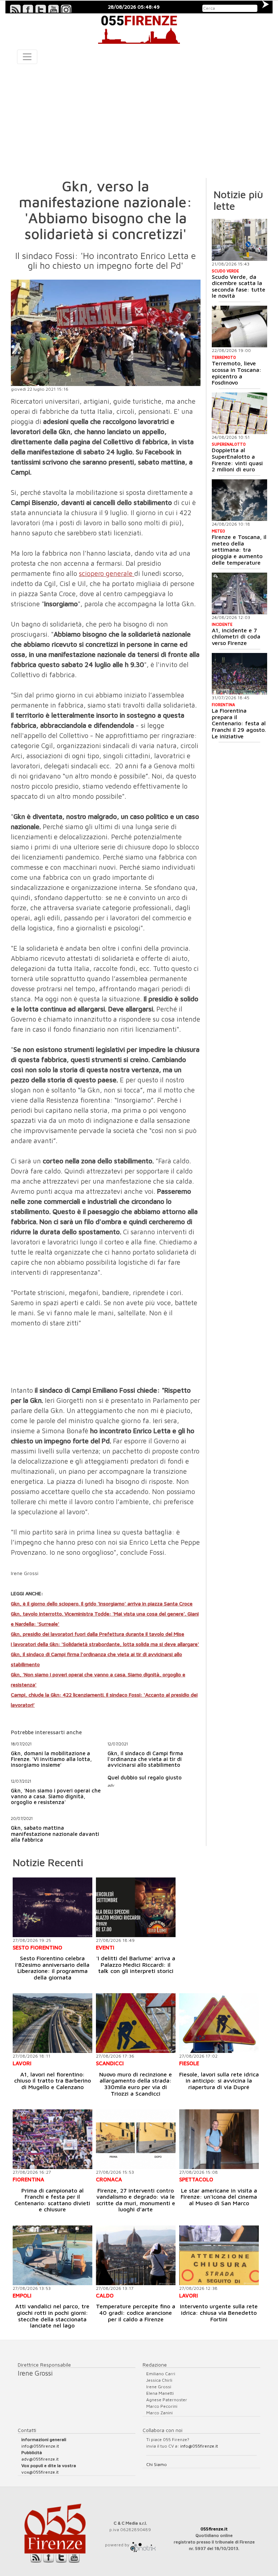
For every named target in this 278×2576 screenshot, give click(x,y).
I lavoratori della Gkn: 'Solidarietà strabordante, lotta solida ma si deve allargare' (105, 1644)
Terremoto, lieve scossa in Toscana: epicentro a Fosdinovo (237, 373)
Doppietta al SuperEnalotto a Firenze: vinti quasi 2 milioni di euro (237, 460)
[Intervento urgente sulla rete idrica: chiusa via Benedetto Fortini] (219, 2255)
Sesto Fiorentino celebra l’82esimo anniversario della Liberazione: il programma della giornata (52, 1968)
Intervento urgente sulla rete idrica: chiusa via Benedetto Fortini (219, 2312)
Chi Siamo (157, 2464)
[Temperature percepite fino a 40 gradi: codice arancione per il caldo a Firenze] (136, 2255)
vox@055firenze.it (40, 2472)
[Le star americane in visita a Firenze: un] (219, 2139)
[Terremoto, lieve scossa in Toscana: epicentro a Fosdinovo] (240, 326)
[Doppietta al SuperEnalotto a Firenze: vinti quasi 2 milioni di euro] (240, 413)
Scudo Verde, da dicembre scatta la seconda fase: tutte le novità (239, 286)
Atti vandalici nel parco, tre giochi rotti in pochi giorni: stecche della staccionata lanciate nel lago (52, 2316)
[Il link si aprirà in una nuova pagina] (143, 2545)
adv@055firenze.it (40, 2459)
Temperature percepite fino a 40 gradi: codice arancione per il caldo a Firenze (136, 2312)
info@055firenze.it (40, 2446)
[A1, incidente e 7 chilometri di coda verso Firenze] (240, 593)
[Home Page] (139, 29)
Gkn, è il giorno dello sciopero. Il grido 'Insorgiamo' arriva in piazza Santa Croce (102, 1603)
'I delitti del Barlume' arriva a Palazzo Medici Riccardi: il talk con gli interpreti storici (136, 1964)
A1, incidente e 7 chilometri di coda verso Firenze (236, 636)
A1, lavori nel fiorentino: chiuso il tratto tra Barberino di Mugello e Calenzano (52, 2081)
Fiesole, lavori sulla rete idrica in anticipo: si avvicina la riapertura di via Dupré (219, 2081)
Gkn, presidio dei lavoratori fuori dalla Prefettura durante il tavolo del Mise (98, 1634)
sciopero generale (107, 573)
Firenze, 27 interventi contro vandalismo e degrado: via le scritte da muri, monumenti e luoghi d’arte (136, 2200)
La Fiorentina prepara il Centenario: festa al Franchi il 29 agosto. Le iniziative (239, 723)
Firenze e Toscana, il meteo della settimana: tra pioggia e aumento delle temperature (239, 549)
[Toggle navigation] (27, 57)
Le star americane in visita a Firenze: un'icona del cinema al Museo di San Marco (219, 2197)
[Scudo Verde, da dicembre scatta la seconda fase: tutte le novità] (240, 240)
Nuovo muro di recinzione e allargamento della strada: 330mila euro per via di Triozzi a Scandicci (136, 2084)
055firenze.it (214, 2529)
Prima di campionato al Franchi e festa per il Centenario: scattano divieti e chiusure (52, 2200)
